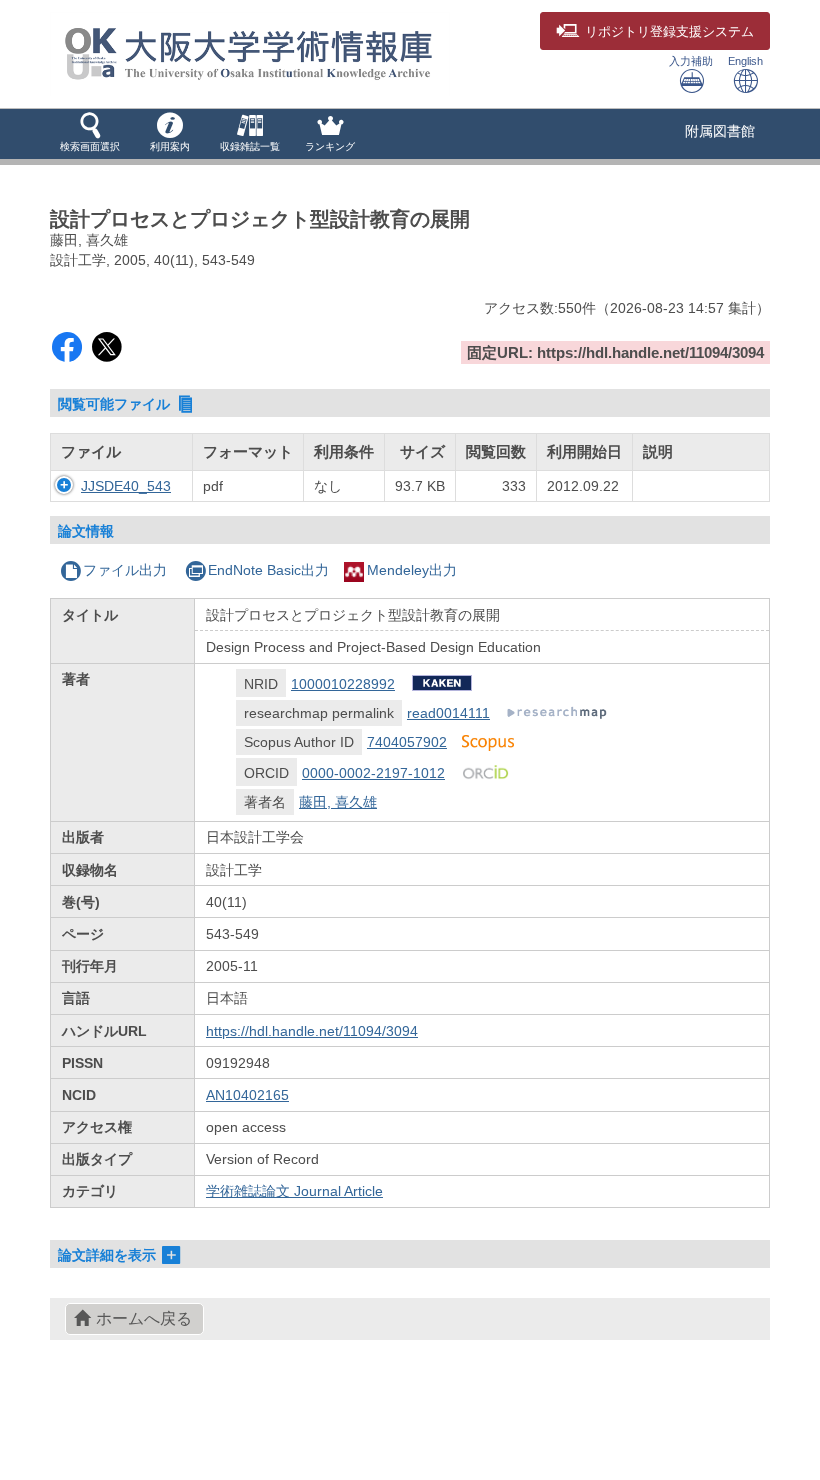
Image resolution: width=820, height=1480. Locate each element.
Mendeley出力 (412, 570)
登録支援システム (669, 32)
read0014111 (448, 713)
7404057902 (407, 742)
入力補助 (691, 61)
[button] (90, 134)
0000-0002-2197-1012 (373, 773)
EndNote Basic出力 (268, 570)
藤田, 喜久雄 (338, 802)
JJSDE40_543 (126, 486)
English (745, 61)
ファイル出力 (125, 570)
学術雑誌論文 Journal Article (294, 1191)
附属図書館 (720, 131)
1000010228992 (343, 684)
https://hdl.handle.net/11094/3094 (312, 1031)
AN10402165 (247, 1095)
